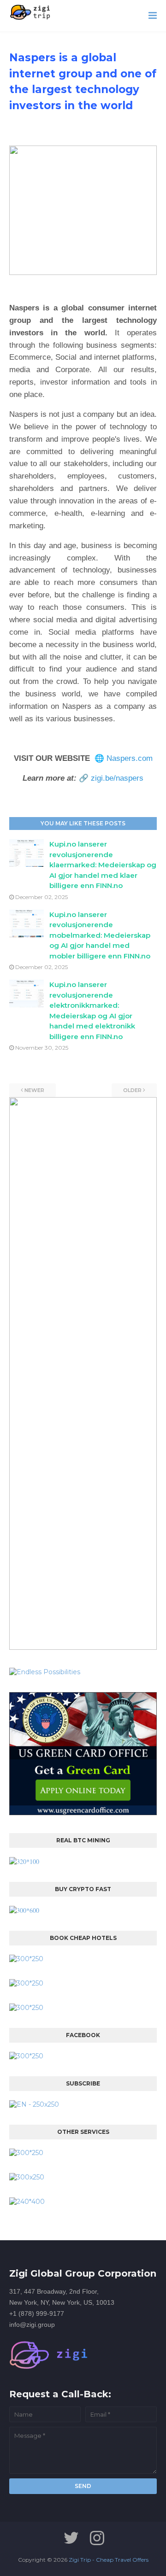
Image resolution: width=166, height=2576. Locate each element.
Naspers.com (130, 758)
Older (132, 1090)
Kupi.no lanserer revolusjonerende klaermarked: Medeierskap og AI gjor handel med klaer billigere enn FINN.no (103, 865)
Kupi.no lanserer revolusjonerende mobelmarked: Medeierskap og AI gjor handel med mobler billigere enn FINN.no (100, 935)
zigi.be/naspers (117, 778)
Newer (34, 1090)
